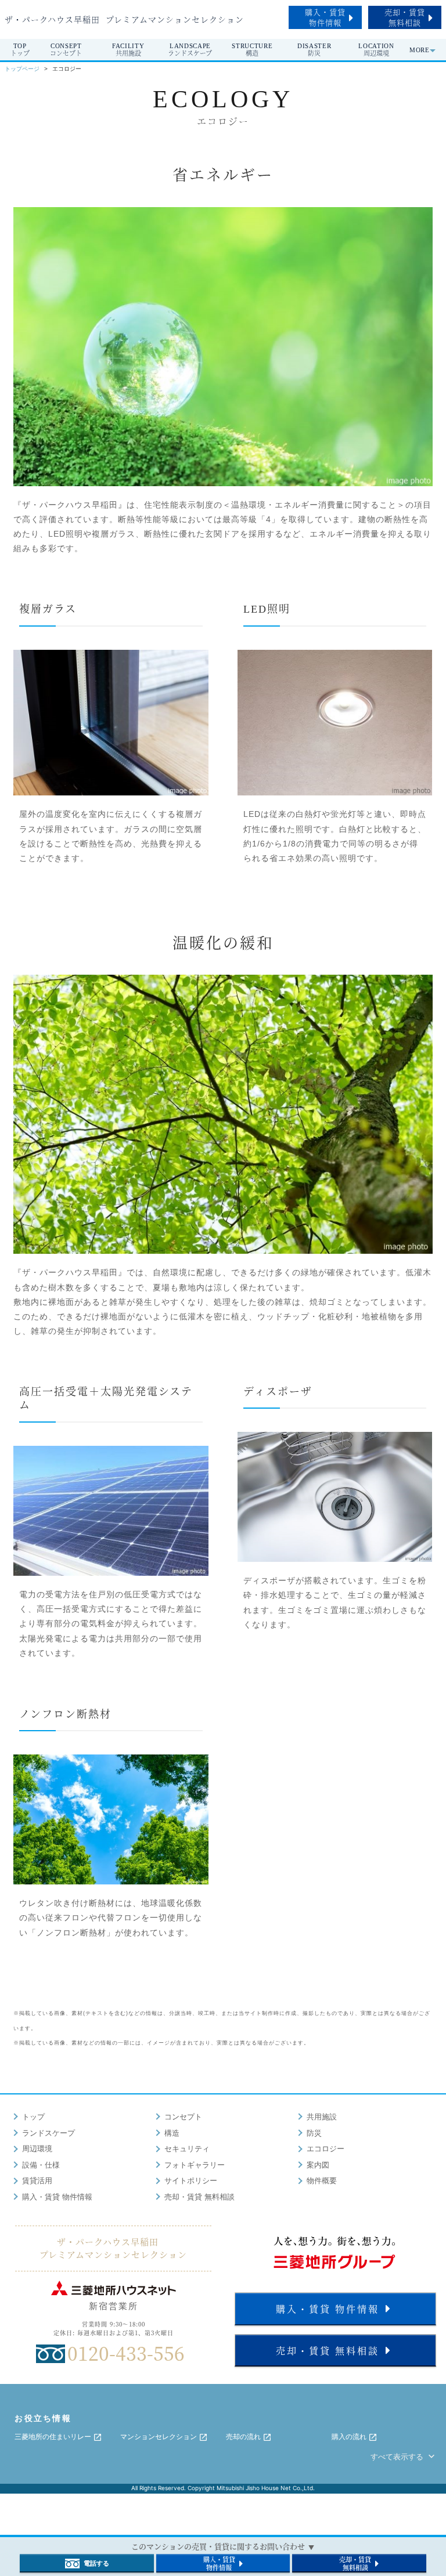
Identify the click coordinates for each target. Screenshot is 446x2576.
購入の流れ (350, 2437)
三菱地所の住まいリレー (54, 2437)
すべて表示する (398, 2457)
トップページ (22, 69)
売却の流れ (244, 2437)
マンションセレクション (159, 2437)
